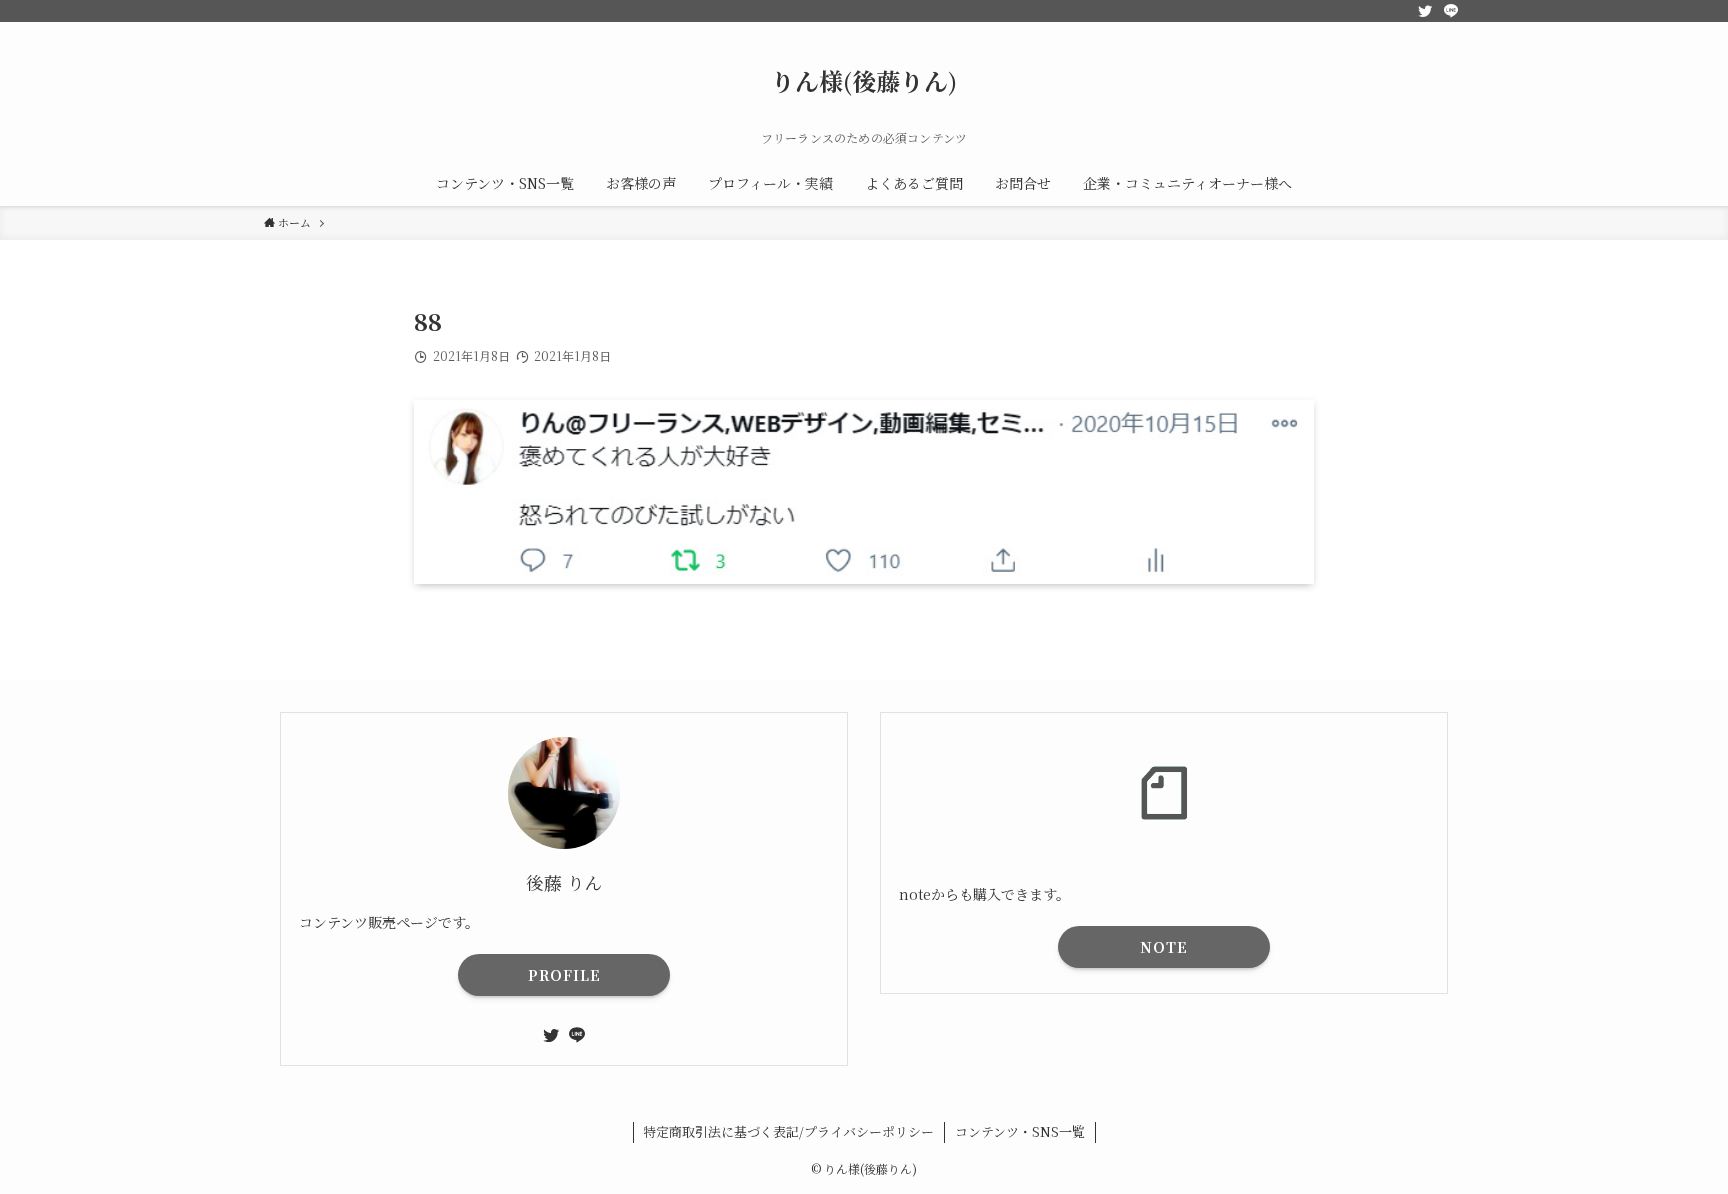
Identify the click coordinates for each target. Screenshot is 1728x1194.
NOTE (1164, 947)
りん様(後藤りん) (864, 81)
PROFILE (564, 975)
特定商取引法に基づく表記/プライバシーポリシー (788, 1131)
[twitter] (1425, 11)
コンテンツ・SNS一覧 (1020, 1131)
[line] (1451, 11)
